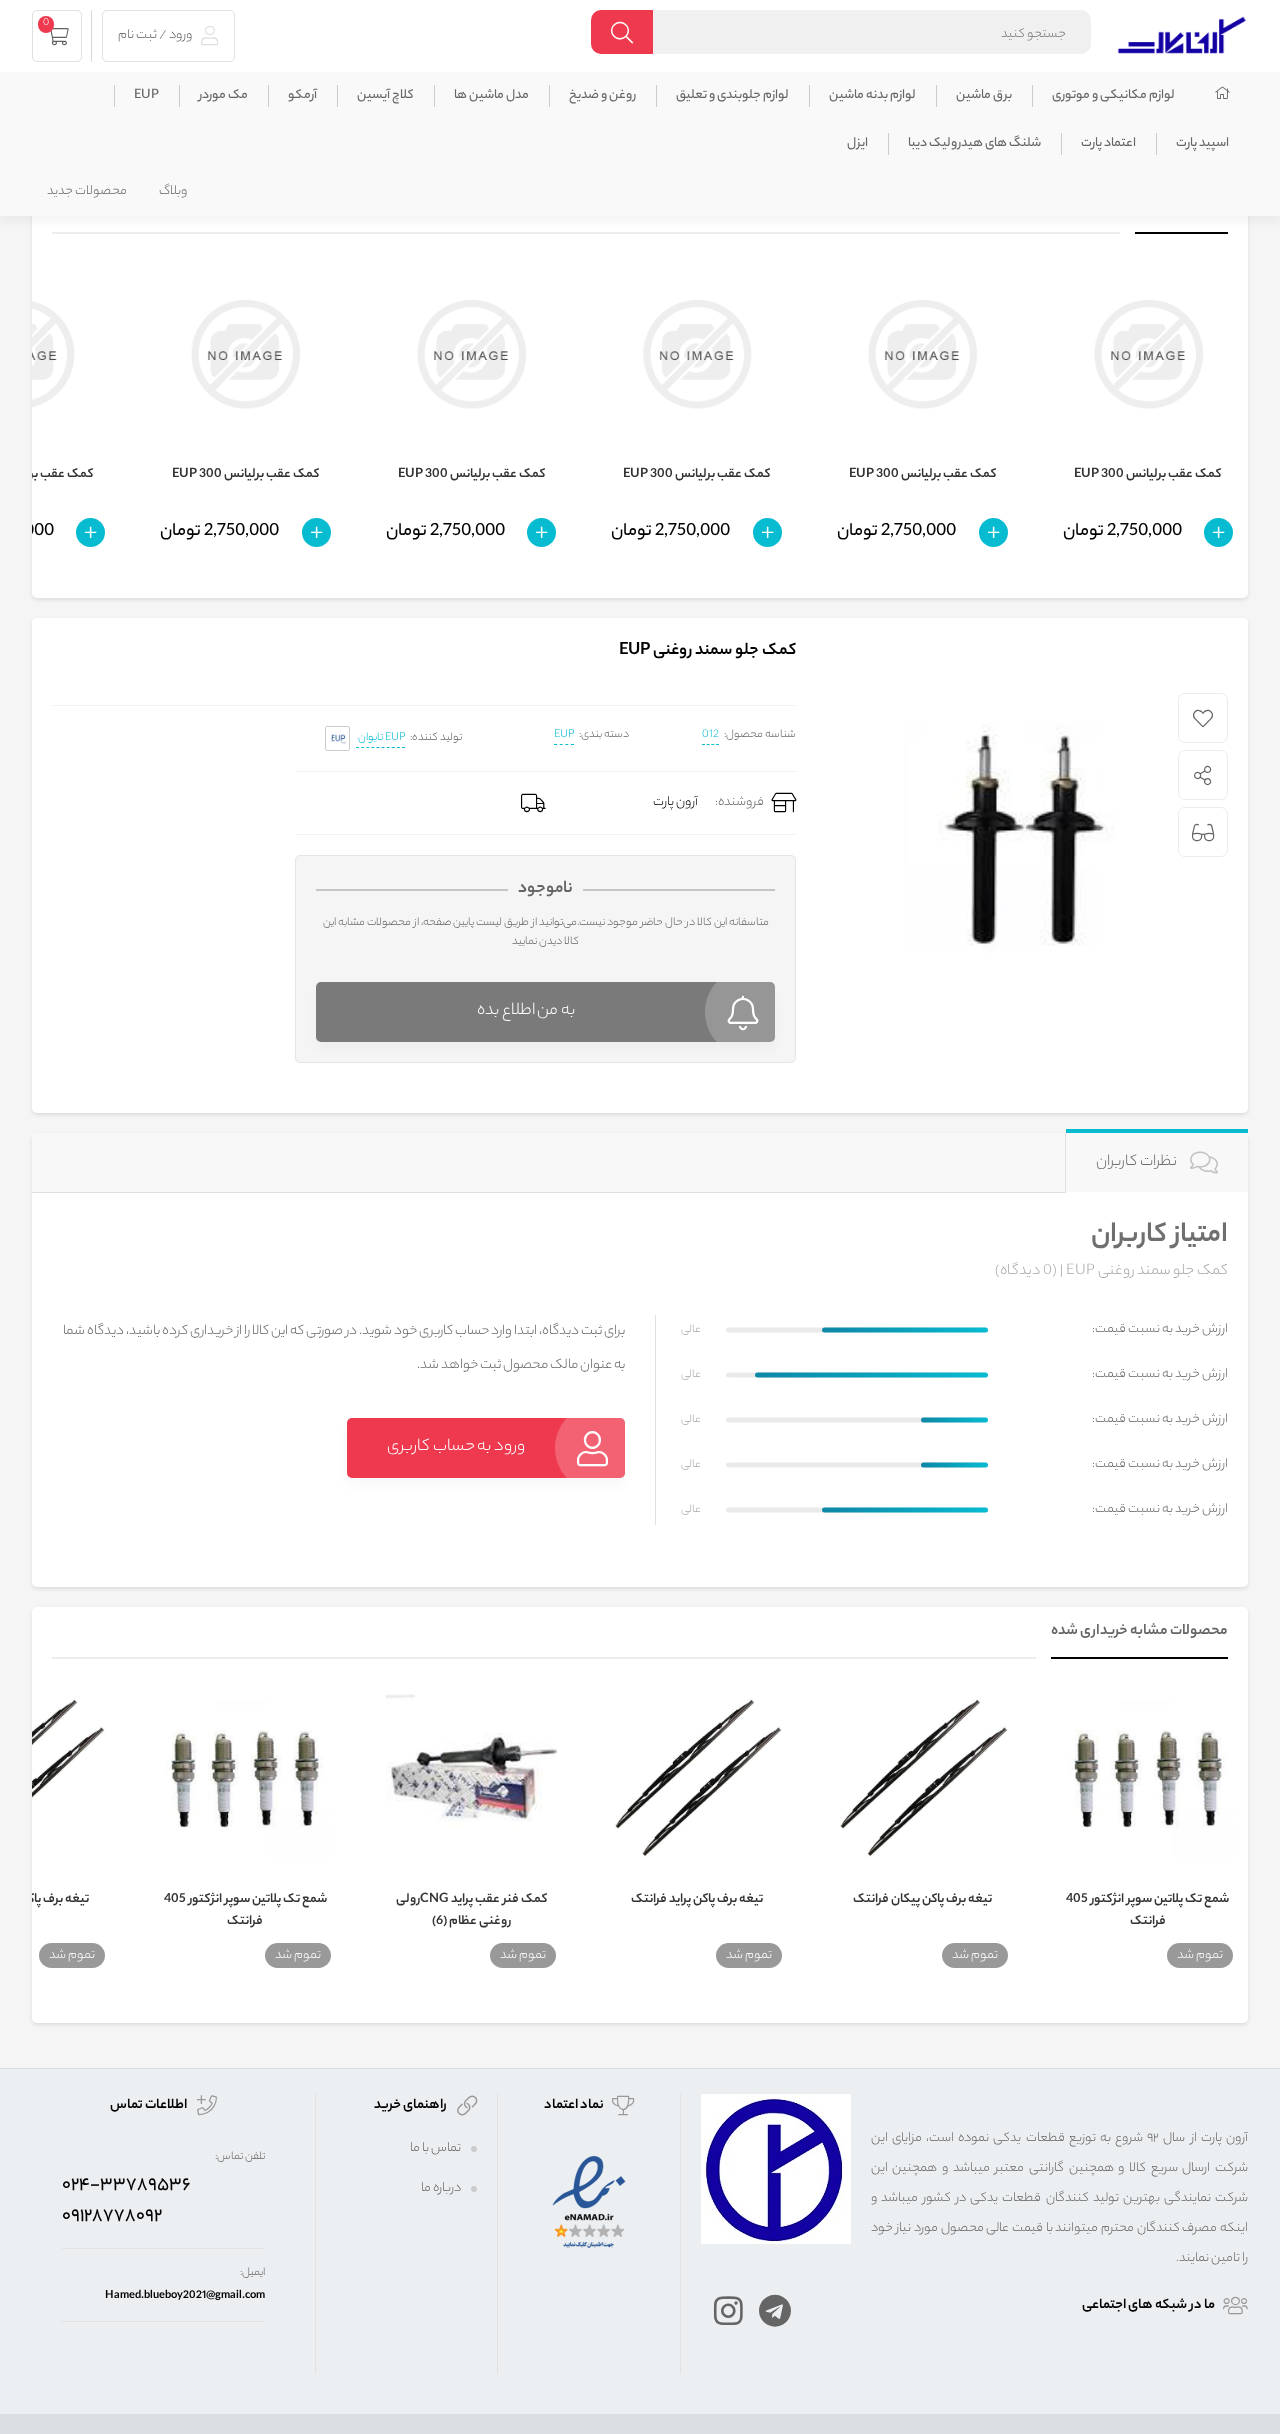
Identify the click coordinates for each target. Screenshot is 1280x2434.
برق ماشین (984, 95)
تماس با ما (435, 2148)
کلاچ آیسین (385, 95)
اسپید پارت (1202, 143)
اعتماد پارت (1108, 143)
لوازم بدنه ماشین (872, 95)
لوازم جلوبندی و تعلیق (732, 95)
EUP (146, 95)
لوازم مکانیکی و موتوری (1113, 95)
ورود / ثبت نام (156, 35)
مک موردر (223, 95)
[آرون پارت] (1182, 32)
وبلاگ (173, 191)
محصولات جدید (87, 191)
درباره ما (441, 2188)
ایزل (857, 143)
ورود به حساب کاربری (456, 1447)
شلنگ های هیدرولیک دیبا (974, 143)
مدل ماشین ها (491, 95)
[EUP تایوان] (337, 738)
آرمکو (302, 95)
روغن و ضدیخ (602, 95)
